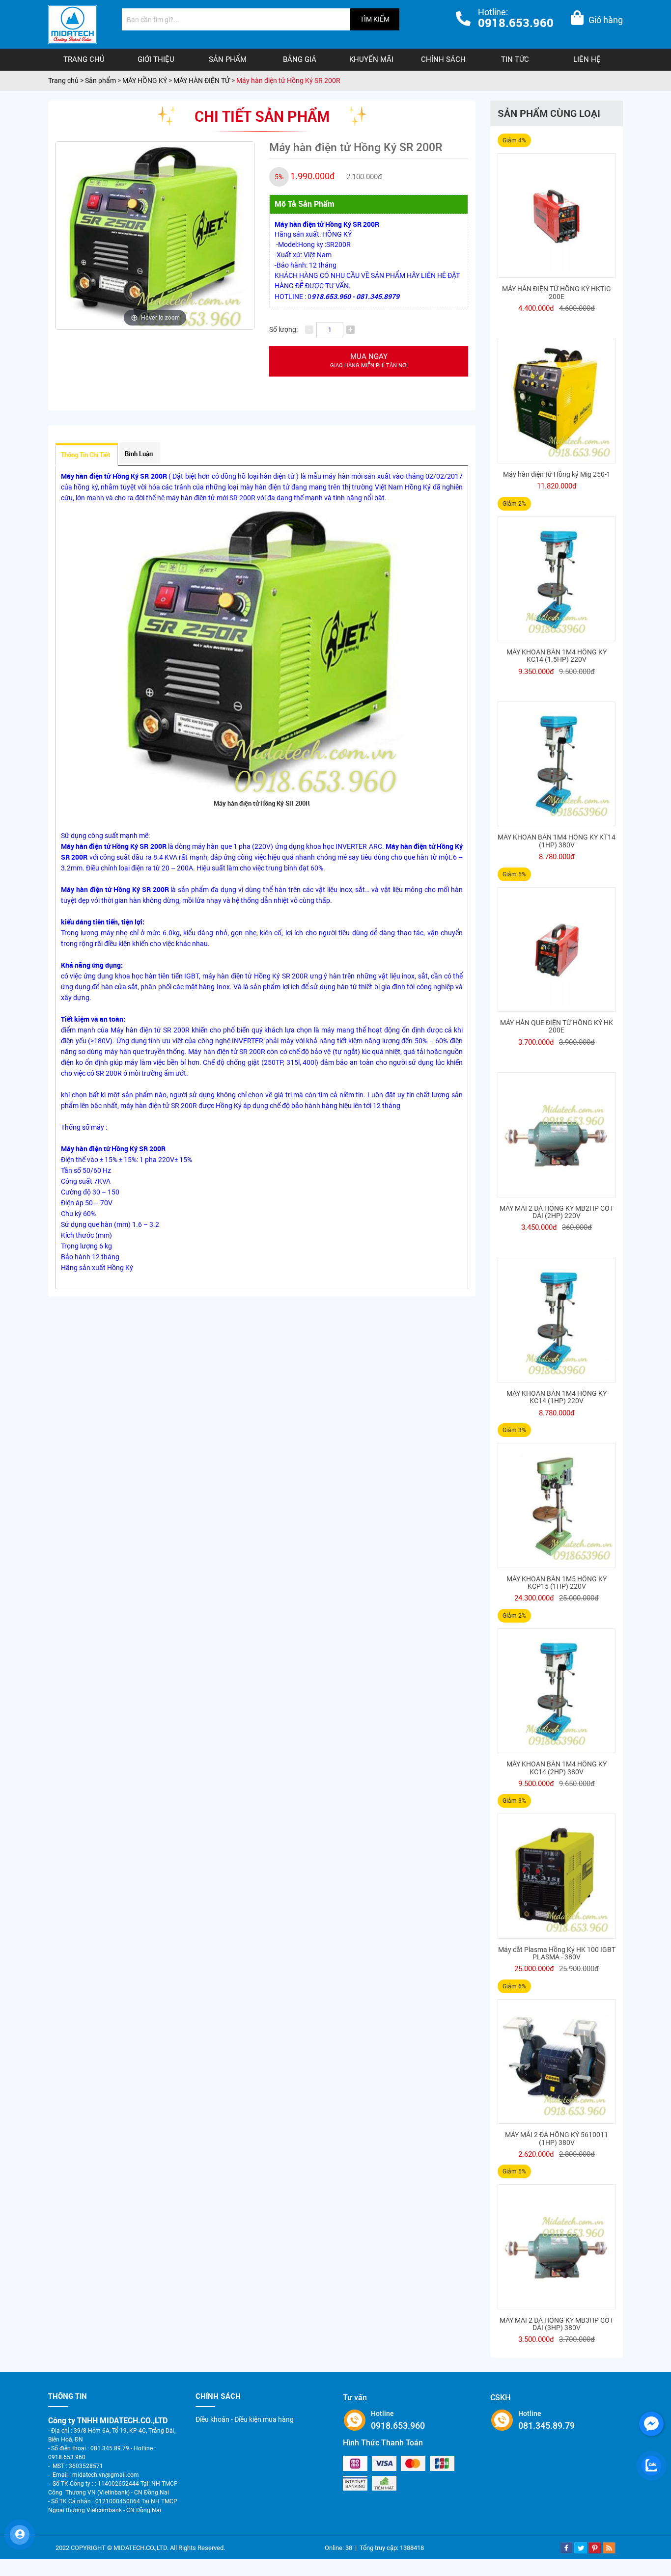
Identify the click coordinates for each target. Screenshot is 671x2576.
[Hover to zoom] (155, 235)
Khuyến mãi (371, 59)
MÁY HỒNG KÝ (145, 81)
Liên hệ (587, 59)
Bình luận (139, 454)
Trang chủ (84, 59)
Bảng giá (300, 59)
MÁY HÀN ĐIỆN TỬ (202, 81)
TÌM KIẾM (375, 19)
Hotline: (516, 19)
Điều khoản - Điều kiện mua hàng (245, 2419)
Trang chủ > (67, 81)
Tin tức (515, 59)
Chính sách (443, 59)
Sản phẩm (228, 59)
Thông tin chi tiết (86, 455)
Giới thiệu (156, 59)
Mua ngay (369, 361)
